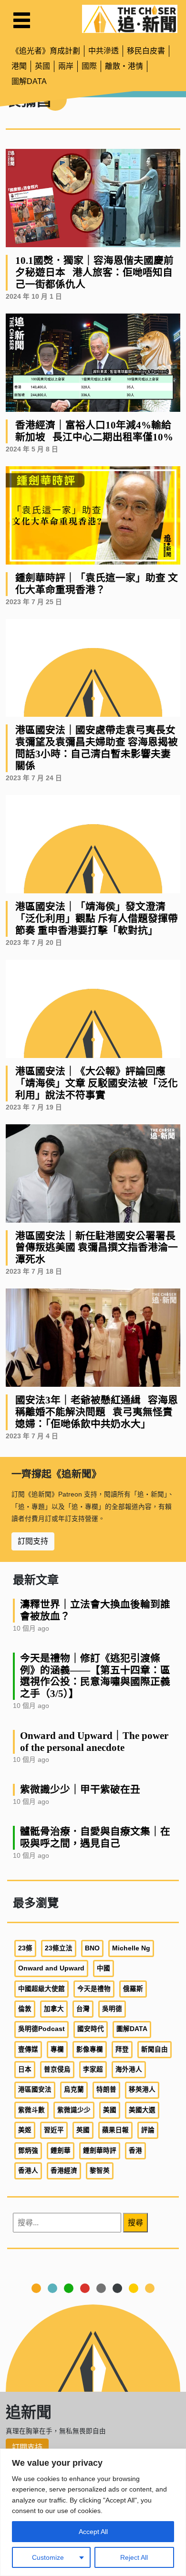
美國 (110, 2110)
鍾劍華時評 (100, 2151)
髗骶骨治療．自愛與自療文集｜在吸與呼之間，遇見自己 (95, 1837)
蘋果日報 (115, 2130)
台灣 (83, 2009)
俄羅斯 (133, 1989)
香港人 (28, 2171)
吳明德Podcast (41, 2029)
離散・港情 (124, 66)
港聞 (19, 66)
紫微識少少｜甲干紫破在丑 (80, 1789)
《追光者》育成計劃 (46, 51)
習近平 (54, 2130)
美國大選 (142, 2110)
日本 (25, 2069)
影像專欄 (90, 2049)
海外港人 (129, 2069)
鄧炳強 (28, 2151)
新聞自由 (155, 2049)
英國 (42, 66)
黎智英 (100, 2171)
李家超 (93, 2069)
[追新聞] (130, 19)
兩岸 (66, 66)
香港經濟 (64, 2171)
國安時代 (91, 2029)
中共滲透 (103, 51)
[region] (93, 2512)
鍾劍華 (61, 2151)
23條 (25, 1948)
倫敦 (25, 2009)
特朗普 (106, 2089)
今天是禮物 (94, 1989)
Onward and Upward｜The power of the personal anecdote (94, 1741)
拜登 (122, 2049)
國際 (89, 66)
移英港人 (142, 2089)
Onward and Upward (51, 1968)
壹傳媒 (28, 2049)
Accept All (93, 2532)
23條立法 (59, 1948)
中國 (103, 1968)
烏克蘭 (74, 2089)
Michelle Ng (131, 1948)
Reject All (134, 2557)
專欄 (57, 2049)
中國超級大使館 (41, 1989)
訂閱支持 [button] (33, 1541)
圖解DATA (29, 81)
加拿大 (54, 2009)
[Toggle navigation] (22, 20)
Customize (48, 2557)
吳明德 (112, 2009)
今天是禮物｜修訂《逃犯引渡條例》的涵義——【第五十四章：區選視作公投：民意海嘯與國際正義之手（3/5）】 (95, 1676)
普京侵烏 (57, 2069)
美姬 (25, 2130)
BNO (92, 1948)
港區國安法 (35, 2089)
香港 (135, 2151)
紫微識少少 (74, 2110)
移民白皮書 (146, 51)
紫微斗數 (31, 2110)
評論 (148, 2130)
